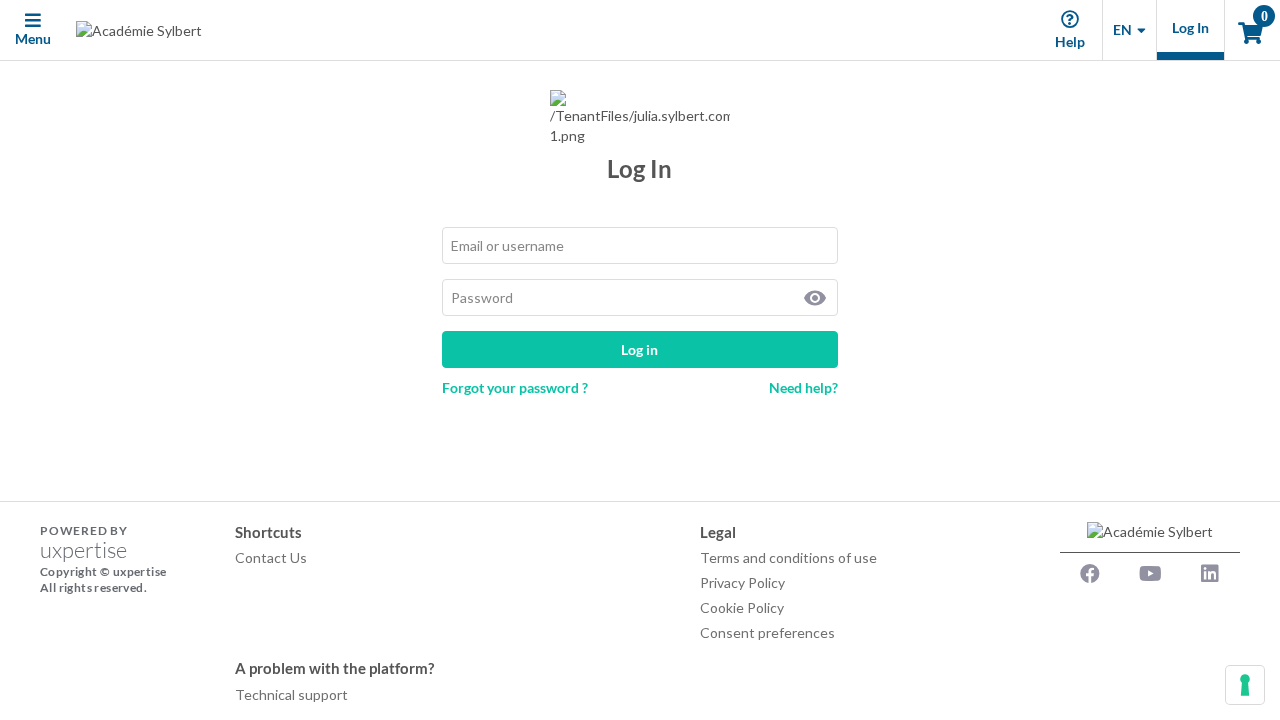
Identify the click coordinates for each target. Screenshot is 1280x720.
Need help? (803, 387)
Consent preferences (767, 632)
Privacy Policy (742, 582)
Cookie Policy (742, 607)
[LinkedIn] (1210, 574)
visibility (815, 298)
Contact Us (271, 557)
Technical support (291, 694)
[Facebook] (1090, 574)
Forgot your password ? (515, 387)
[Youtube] (1150, 574)
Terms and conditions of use (788, 557)
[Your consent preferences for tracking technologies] (1245, 685)
